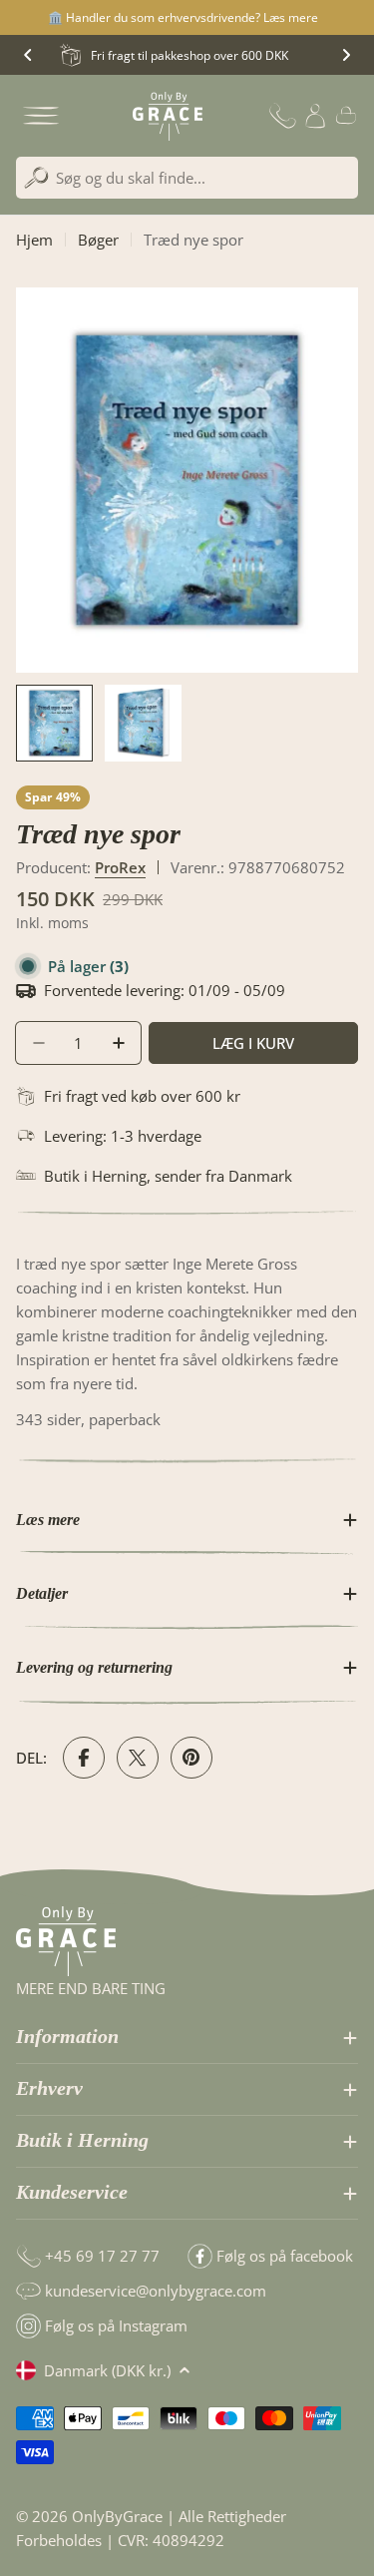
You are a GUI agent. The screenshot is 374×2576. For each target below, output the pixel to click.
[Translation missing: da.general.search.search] (36, 178)
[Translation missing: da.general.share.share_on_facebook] (84, 1758)
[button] (28, 55)
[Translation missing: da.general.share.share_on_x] (138, 1758)
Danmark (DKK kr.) (107, 2370)
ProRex (120, 867)
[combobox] (187, 178)
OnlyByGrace (117, 2516)
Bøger (98, 240)
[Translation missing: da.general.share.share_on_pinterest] (191, 1758)
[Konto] (315, 116)
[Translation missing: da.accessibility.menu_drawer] (41, 116)
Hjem (34, 240)
